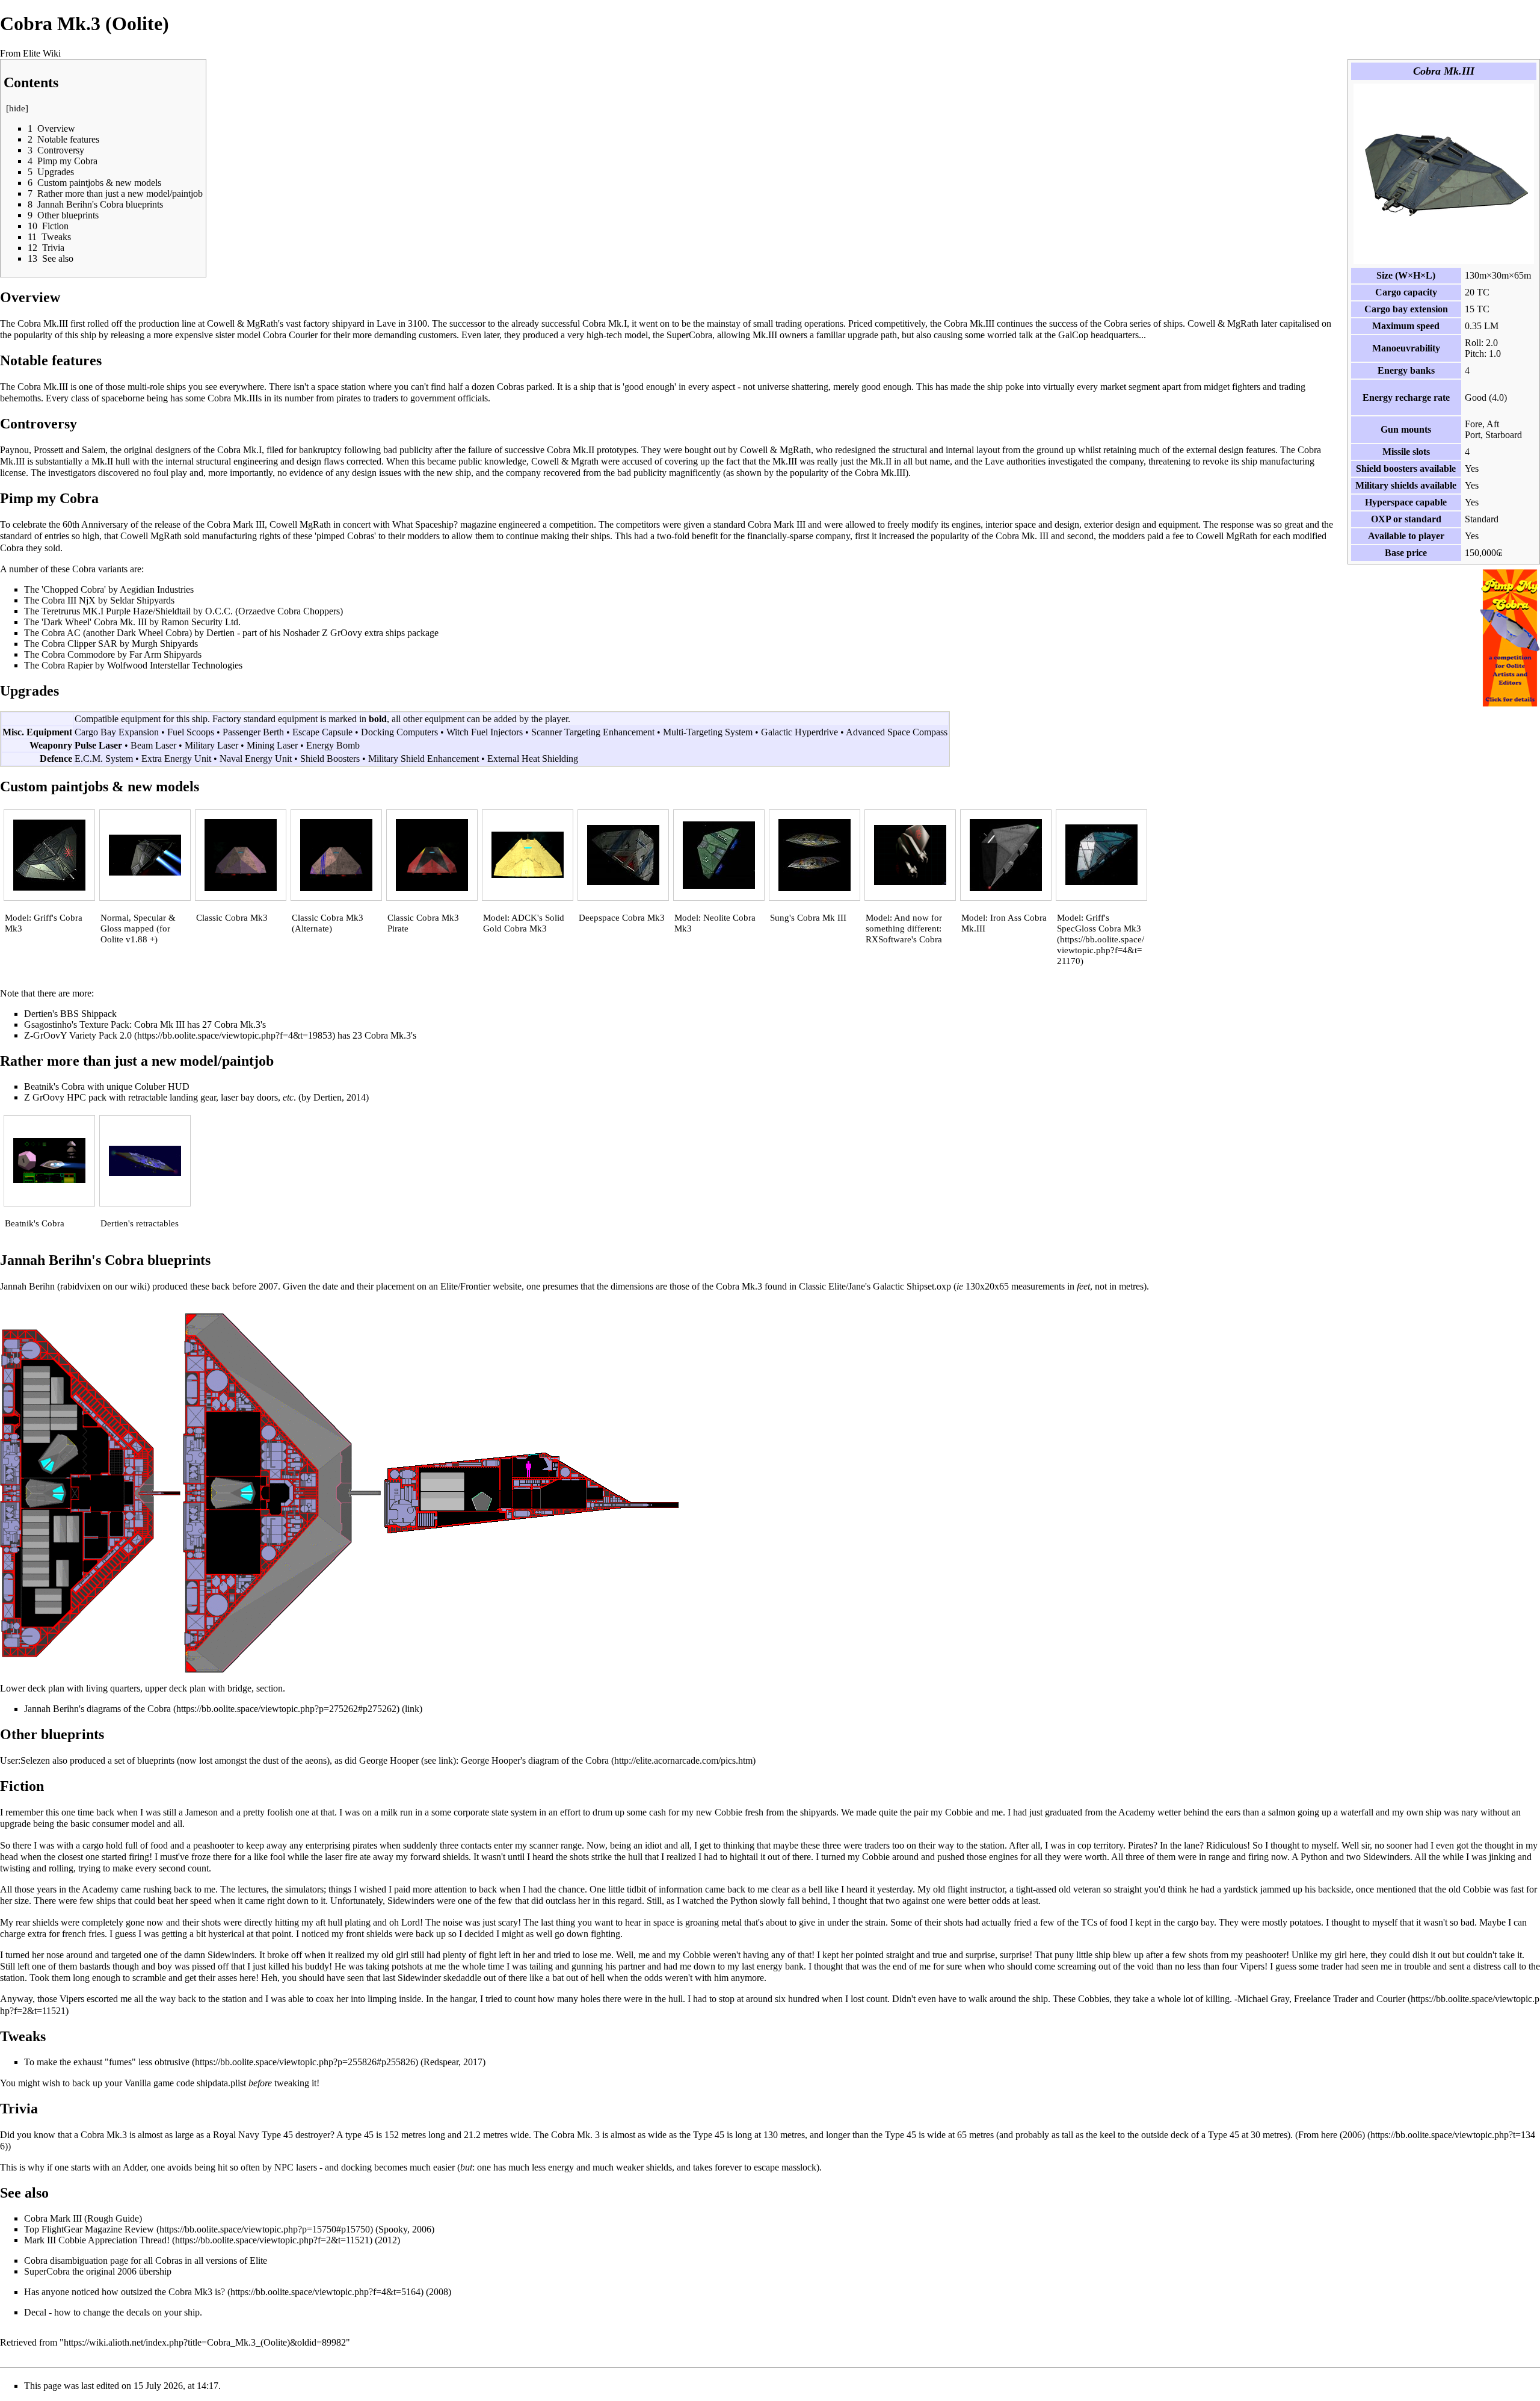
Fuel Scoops (191, 732)
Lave (386, 323)
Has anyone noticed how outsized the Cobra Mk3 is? (125, 2292)
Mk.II (102, 461)
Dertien (220, 633)
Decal (35, 2312)
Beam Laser (153, 745)
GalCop (1073, 335)
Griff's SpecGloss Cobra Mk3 (1099, 923)
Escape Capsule (322, 732)
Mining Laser (272, 745)
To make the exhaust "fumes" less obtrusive (107, 2062)
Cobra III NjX (69, 600)
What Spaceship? (425, 524)
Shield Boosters (330, 759)
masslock (799, 2167)
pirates (349, 398)
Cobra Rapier (67, 665)
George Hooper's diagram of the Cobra (535, 1760)
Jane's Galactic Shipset (891, 1286)
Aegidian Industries (157, 589)
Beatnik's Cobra (54, 1086)
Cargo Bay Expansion (117, 732)
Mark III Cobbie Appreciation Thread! (97, 2240)
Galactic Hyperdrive (799, 732)
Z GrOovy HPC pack (65, 1097)
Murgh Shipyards (165, 644)
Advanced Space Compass (897, 732)
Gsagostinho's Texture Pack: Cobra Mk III (104, 1024)
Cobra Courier (290, 335)
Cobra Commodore (78, 654)
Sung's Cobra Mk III (808, 918)
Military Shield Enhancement (423, 759)
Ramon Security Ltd (200, 622)
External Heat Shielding (533, 759)
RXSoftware (889, 939)
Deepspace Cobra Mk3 (622, 918)
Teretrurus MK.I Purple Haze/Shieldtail (116, 611)
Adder (134, 2167)
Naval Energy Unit (256, 759)
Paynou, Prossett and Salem (53, 450)
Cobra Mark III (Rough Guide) (83, 2218)
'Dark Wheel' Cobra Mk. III (94, 622)
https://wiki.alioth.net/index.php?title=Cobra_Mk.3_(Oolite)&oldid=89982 (205, 2342)
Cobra (36, 2260)
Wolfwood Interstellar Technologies (175, 665)
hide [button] (17, 108)
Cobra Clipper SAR (79, 644)
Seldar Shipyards (142, 600)
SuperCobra (689, 335)
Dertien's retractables (140, 1223)
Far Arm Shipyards (165, 654)
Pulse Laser (98, 745)
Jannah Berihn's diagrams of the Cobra (97, 1709)
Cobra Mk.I (605, 323)
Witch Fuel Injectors (485, 732)
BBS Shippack (88, 1014)
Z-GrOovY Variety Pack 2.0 (78, 1035)
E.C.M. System (104, 759)
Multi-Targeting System (708, 732)
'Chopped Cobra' (74, 589)
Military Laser (211, 745)
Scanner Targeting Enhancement (593, 732)
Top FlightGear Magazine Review (89, 2229)
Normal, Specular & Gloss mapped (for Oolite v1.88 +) (138, 929)
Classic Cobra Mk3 (232, 918)
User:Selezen (25, 1760)
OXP (1381, 519)
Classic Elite (822, 1286)
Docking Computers (399, 732)
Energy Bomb (333, 745)
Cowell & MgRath (242, 323)
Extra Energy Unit (176, 759)
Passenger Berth (253, 732)
